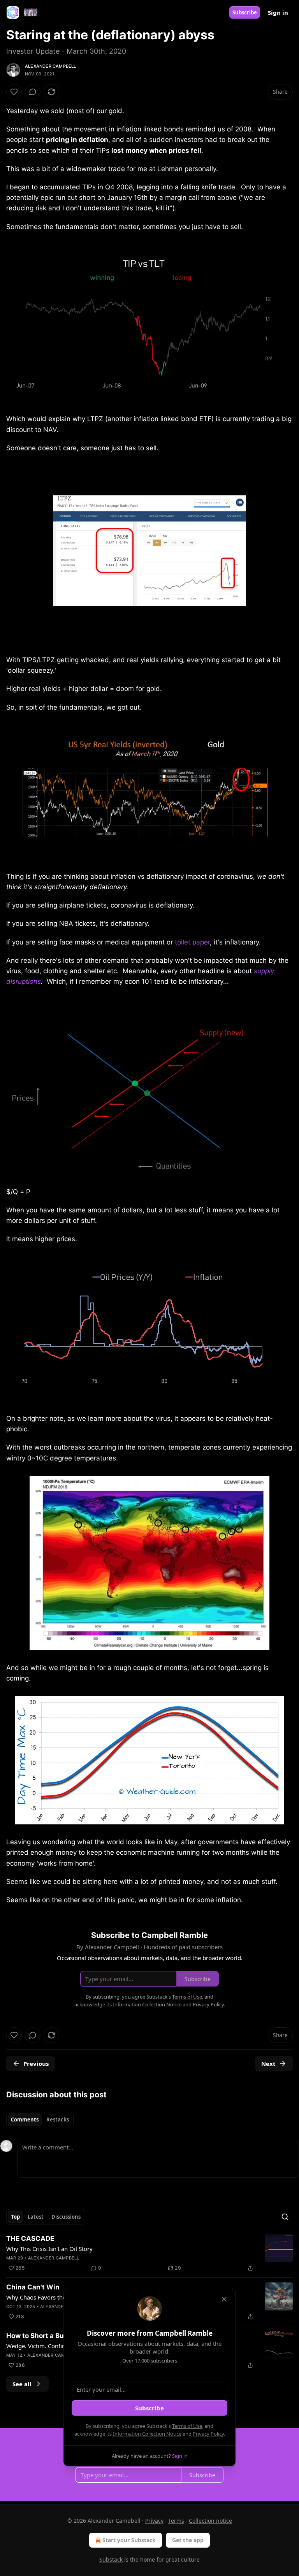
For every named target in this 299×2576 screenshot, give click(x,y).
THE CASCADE (30, 2238)
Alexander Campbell (51, 66)
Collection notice (210, 2521)
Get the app (188, 2540)
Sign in (278, 12)
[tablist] (40, 2120)
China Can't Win (33, 2287)
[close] (224, 2299)
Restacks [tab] (58, 2120)
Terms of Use (187, 2426)
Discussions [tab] (66, 2217)
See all (22, 2384)
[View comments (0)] (33, 92)
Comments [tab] (25, 2120)
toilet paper (192, 942)
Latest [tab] (36, 2217)
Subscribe (245, 12)
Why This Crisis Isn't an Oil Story (49, 2249)
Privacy (154, 2521)
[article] (149, 2253)
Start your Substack (129, 2540)
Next (268, 2064)
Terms (176, 2521)
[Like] (14, 92)
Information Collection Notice (147, 2434)
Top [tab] (15, 2217)
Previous (36, 2064)
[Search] (285, 2217)
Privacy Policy (208, 2434)
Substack (111, 2559)
